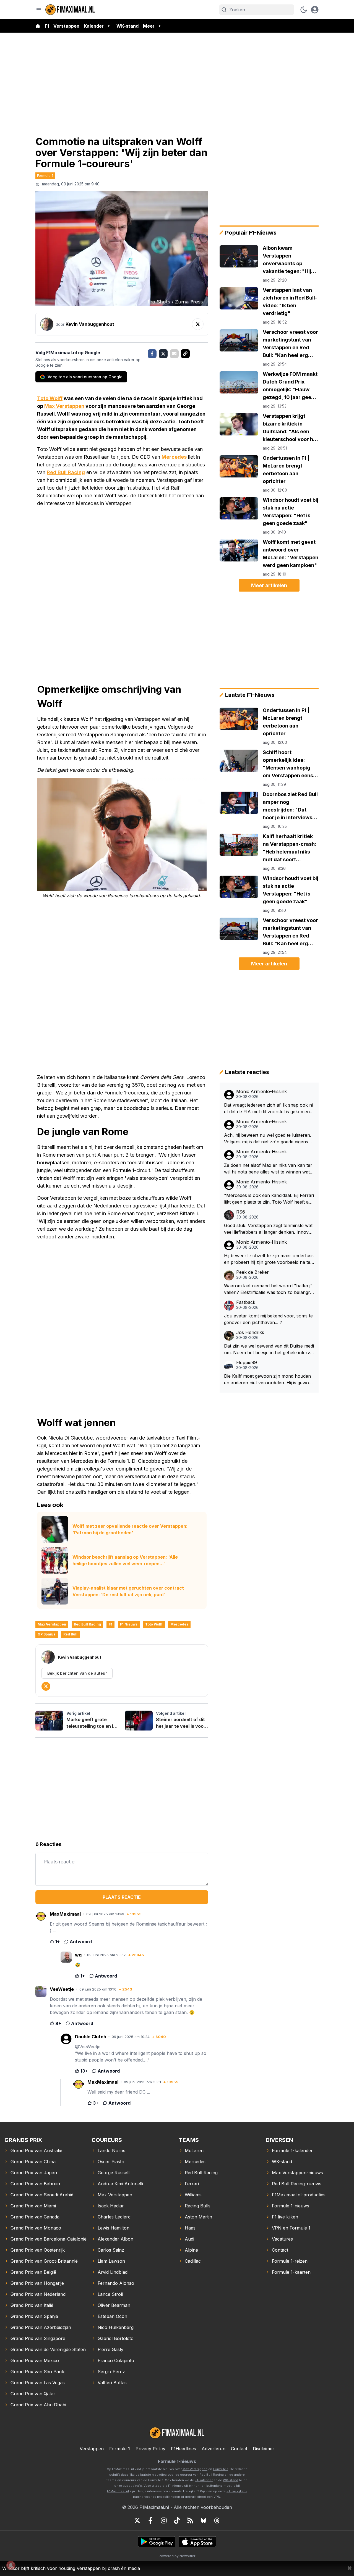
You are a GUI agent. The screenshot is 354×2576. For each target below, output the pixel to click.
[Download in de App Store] (197, 2542)
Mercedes (174, 457)
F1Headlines (183, 2449)
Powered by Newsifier (177, 2556)
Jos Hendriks (250, 1332)
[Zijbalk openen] (39, 10)
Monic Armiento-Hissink (261, 1092)
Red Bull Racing (66, 472)
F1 (47, 26)
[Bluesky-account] (204, 2520)
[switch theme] (304, 10)
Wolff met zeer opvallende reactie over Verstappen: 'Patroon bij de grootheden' (130, 1529)
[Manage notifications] (11, 2565)
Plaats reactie (122, 1897)
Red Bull (70, 1634)
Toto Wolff (50, 398)
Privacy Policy (150, 2449)
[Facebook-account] (150, 2520)
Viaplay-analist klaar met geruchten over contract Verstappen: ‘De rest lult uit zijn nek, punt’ (128, 1591)
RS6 (241, 1212)
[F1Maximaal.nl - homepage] (70, 10)
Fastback (246, 1302)
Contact (239, 2449)
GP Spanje (47, 1634)
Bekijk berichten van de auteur (77, 1673)
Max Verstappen (64, 406)
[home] (38, 26)
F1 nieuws (129, 1624)
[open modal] (315, 10)
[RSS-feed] (190, 2520)
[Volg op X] (198, 324)
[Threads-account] (217, 2520)
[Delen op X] (163, 354)
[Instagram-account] (164, 2520)
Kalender (94, 26)
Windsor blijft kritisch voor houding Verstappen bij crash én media (71, 2568)
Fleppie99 (247, 1363)
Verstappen (66, 26)
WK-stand (127, 26)
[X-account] (137, 2520)
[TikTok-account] (177, 2520)
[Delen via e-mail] (174, 354)
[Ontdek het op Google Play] (157, 2542)
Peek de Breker (253, 1272)
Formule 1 (45, 175)
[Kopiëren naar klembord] (185, 354)
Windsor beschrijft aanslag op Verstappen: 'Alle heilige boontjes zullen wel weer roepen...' (125, 1560)
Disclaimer (264, 2449)
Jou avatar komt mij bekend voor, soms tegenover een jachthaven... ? (268, 1319)
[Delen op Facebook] (152, 354)
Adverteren (214, 2449)
